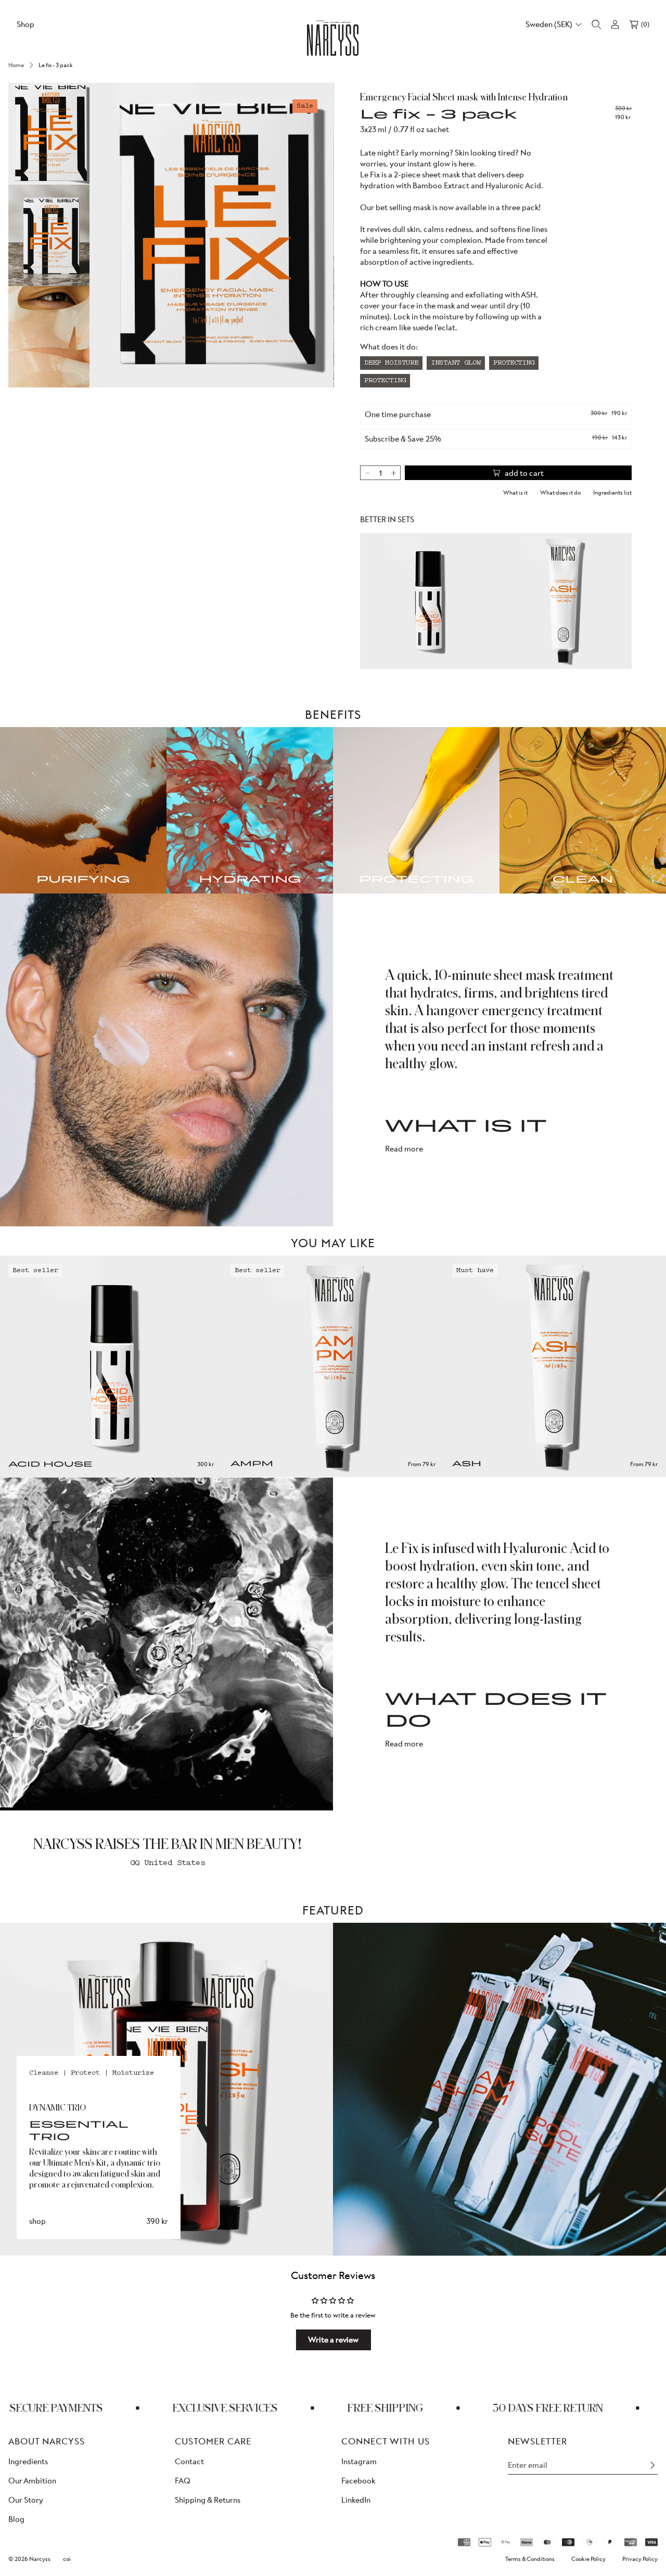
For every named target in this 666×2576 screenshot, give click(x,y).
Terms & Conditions (530, 2559)
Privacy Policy (640, 2559)
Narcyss (40, 2559)
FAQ (183, 2481)
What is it (515, 493)
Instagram (359, 2461)
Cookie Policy (588, 2559)
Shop (25, 24)
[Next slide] (652, 1352)
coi (67, 2559)
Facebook (358, 2481)
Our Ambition (32, 2481)
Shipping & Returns (208, 2500)
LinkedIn (356, 2500)
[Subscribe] (652, 2465)
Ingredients (28, 2461)
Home (16, 65)
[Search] (596, 24)
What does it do (560, 493)
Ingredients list (612, 493)
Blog (16, 2520)
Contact (189, 2461)
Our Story (26, 2500)
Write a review (333, 2340)
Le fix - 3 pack (56, 65)
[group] (49, 134)
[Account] (615, 24)
